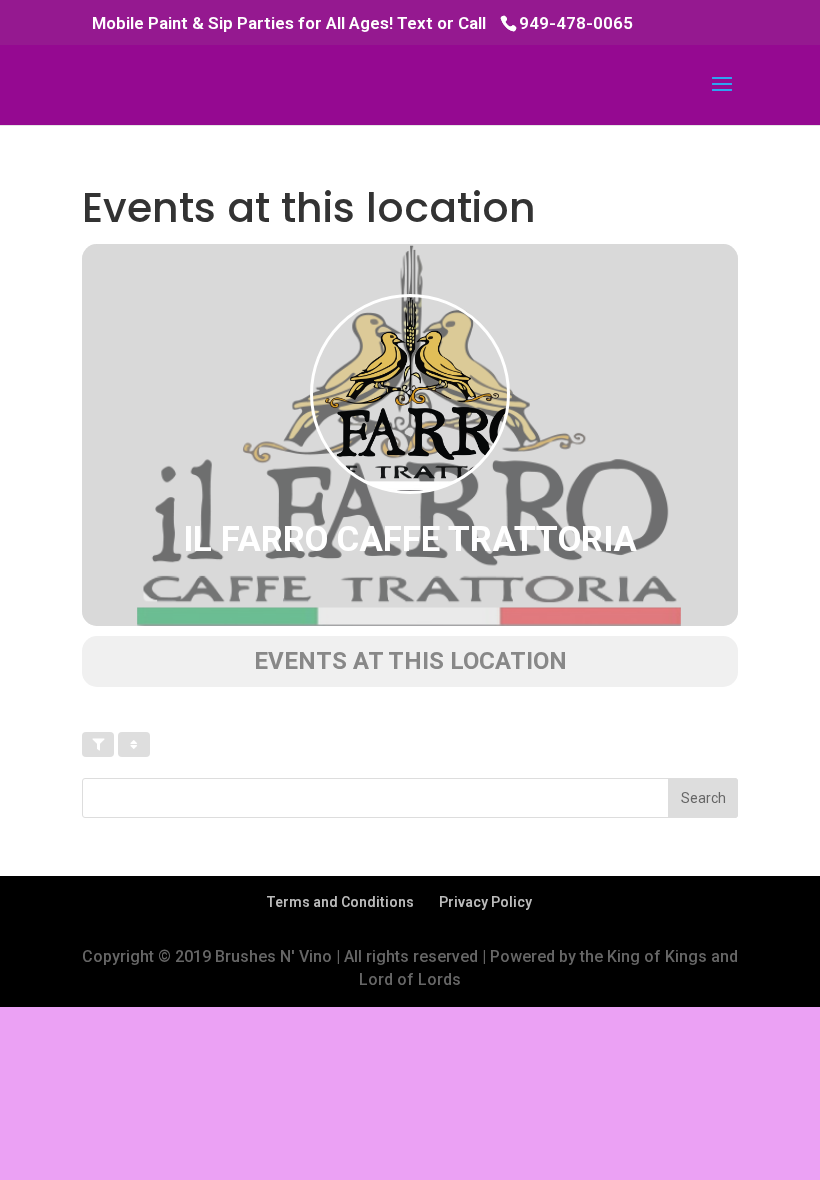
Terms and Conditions (340, 902)
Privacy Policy (485, 902)
